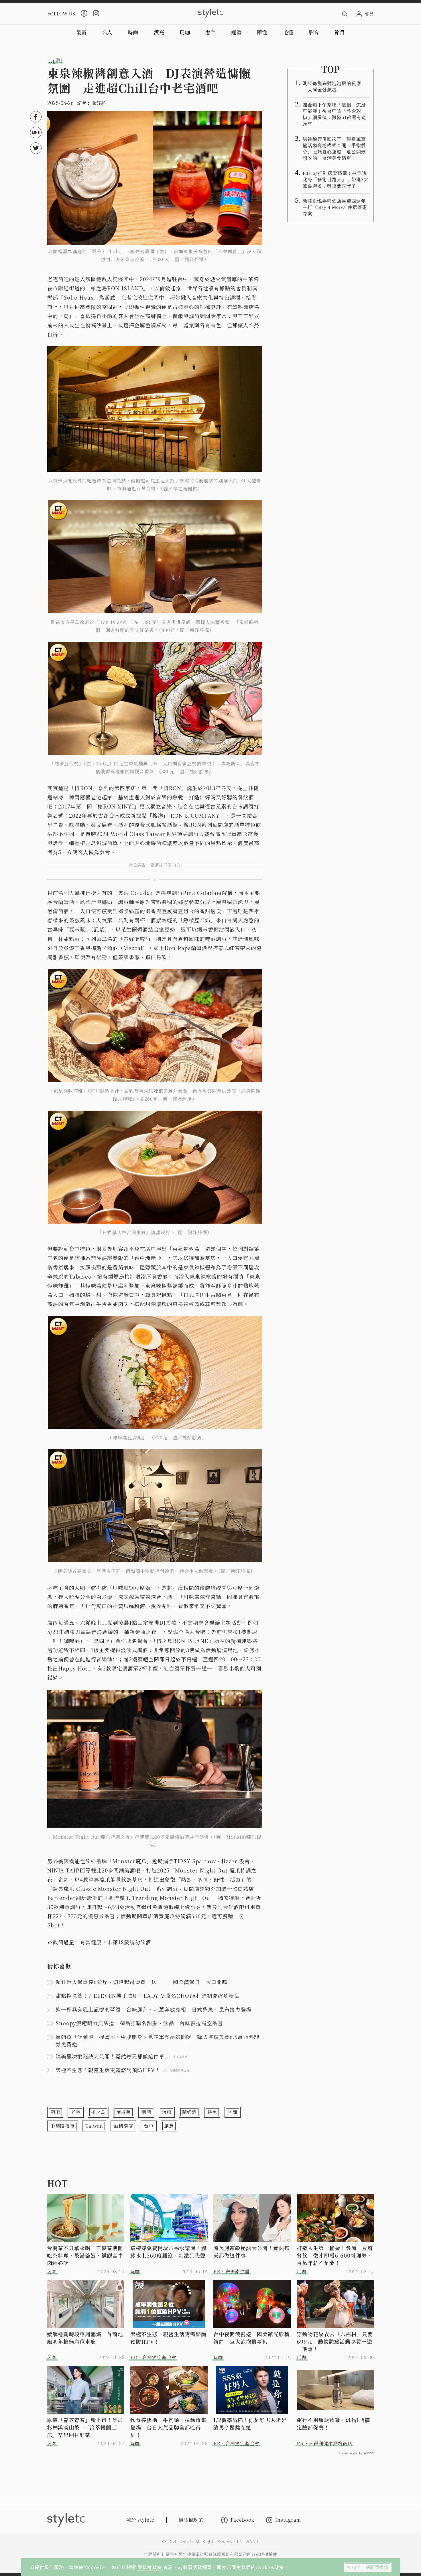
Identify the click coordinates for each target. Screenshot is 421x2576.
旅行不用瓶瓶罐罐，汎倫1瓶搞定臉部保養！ (333, 2424)
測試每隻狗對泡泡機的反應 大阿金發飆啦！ (332, 87)
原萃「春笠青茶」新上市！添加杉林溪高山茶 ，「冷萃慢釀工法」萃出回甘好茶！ (85, 2427)
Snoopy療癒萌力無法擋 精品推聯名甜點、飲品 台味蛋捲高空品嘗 (139, 2023)
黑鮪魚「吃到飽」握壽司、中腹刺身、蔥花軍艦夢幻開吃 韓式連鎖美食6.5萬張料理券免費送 (158, 2040)
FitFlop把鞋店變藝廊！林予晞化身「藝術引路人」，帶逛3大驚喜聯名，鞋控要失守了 (336, 180)
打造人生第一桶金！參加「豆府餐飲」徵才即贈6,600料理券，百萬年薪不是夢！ (335, 2255)
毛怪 (288, 32)
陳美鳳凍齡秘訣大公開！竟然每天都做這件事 (251, 2252)
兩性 (262, 32)
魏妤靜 (99, 103)
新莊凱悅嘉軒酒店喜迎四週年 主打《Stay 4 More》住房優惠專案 (336, 207)
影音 (314, 32)
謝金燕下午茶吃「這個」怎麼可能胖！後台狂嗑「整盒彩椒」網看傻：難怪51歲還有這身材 (335, 114)
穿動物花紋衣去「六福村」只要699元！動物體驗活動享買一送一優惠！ (335, 2341)
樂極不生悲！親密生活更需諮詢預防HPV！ (168, 2338)
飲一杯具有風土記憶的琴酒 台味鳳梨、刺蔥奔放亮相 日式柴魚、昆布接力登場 (154, 2009)
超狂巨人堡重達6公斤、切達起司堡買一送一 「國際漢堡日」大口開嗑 (141, 1982)
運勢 (236, 32)
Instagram (288, 2520)
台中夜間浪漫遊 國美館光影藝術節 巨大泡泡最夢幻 (251, 2338)
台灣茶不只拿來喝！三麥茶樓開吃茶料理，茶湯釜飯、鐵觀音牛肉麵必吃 (85, 2255)
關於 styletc (140, 2520)
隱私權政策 (150, 2567)
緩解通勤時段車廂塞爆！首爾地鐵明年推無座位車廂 (85, 2338)
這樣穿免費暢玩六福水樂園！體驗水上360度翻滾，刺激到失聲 (168, 2252)
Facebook (242, 2520)
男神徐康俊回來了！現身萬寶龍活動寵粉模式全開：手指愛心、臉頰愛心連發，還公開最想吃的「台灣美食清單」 (334, 149)
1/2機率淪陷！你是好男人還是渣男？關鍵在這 (250, 2424)
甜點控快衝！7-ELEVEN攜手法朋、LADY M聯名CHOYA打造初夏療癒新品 (148, 1996)
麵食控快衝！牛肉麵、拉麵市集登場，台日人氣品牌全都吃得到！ (168, 2427)
